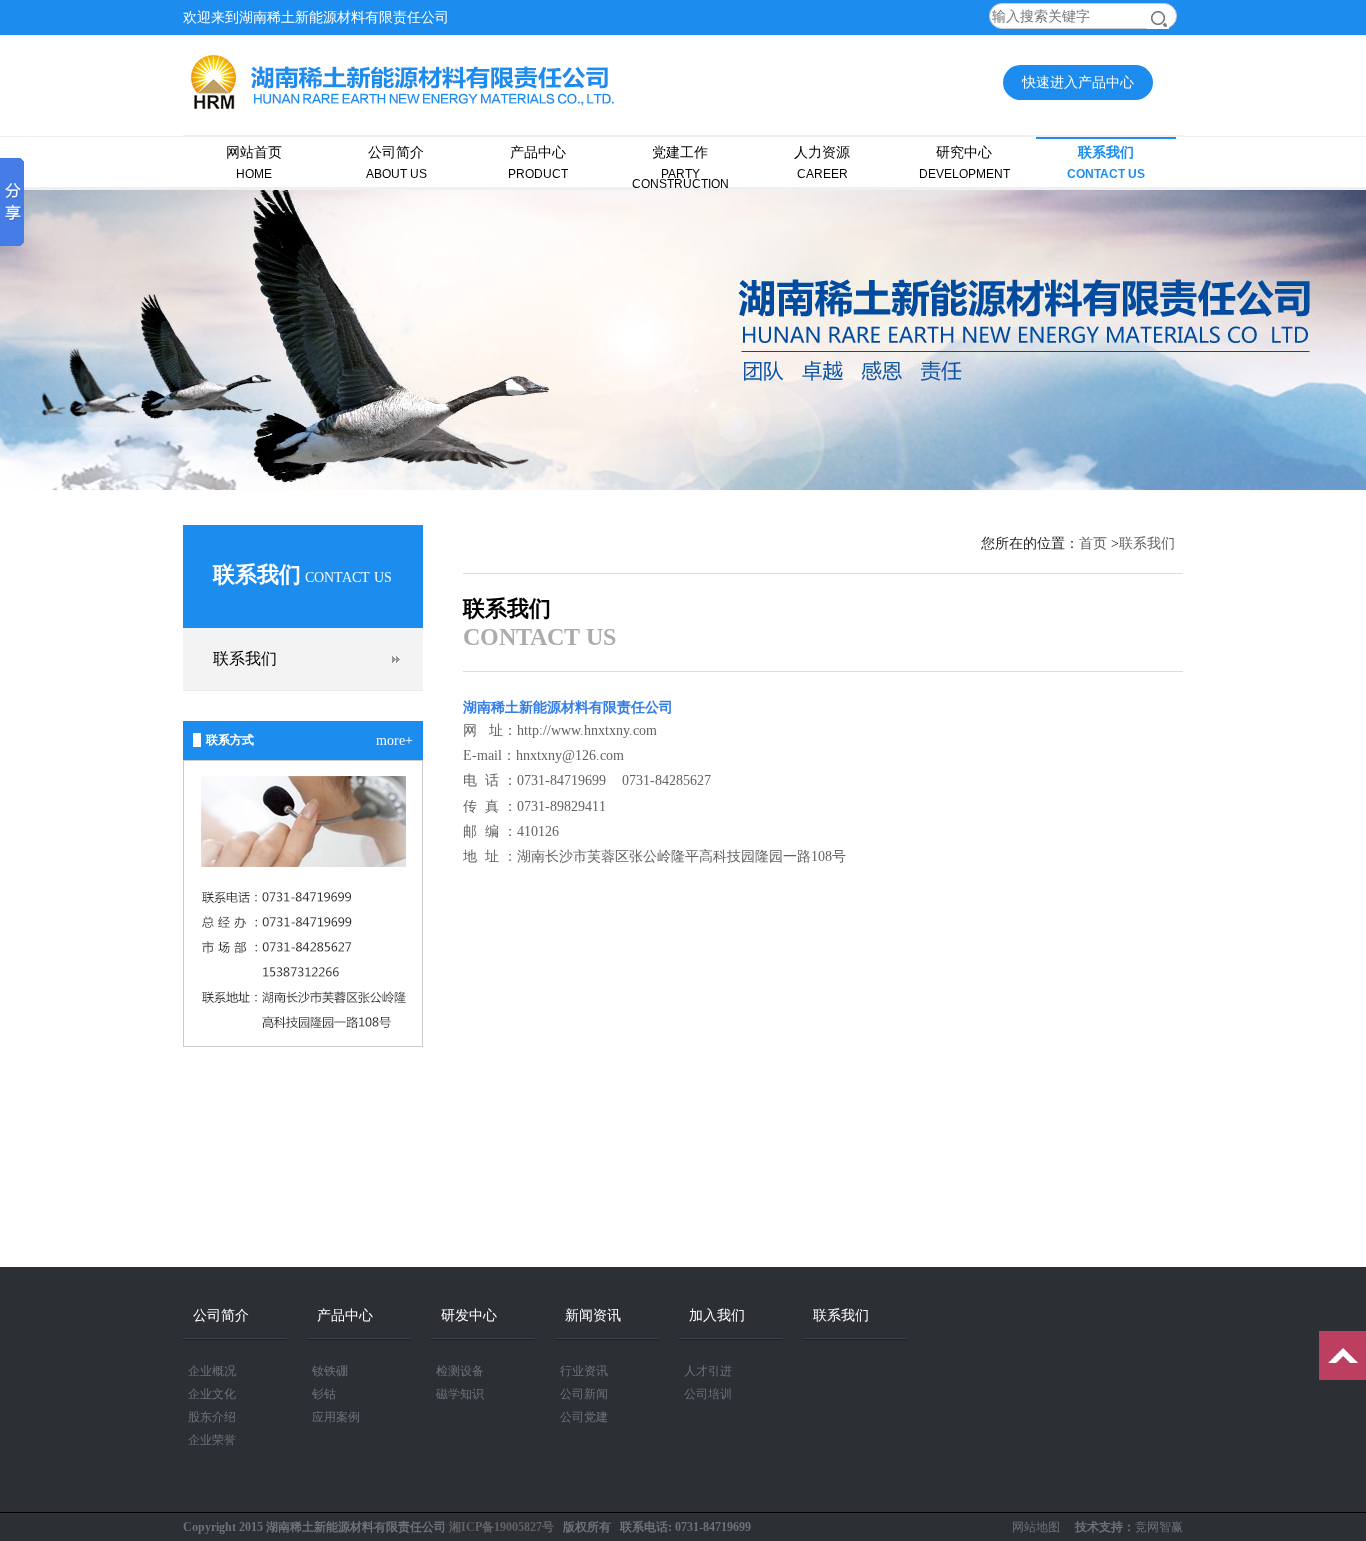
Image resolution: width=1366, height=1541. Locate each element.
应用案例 (336, 1417)
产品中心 (538, 163)
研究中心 (964, 163)
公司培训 (708, 1394)
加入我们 (717, 1315)
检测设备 (460, 1371)
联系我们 (1106, 163)
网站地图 (1036, 1527)
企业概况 (212, 1371)
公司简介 (396, 163)
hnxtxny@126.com (570, 755)
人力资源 (822, 163)
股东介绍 (212, 1417)
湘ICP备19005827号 (501, 1527)
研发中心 (469, 1315)
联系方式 (230, 740)
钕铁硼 (330, 1371)
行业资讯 (584, 1371)
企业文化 (212, 1394)
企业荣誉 (212, 1440)
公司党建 (584, 1417)
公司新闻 (584, 1394)
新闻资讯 (593, 1315)
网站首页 (254, 163)
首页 (1093, 543)
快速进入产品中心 (1078, 82)
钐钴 (324, 1394)
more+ (394, 740)
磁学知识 (460, 1394)
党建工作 (680, 167)
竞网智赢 (1159, 1527)
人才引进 (708, 1371)
